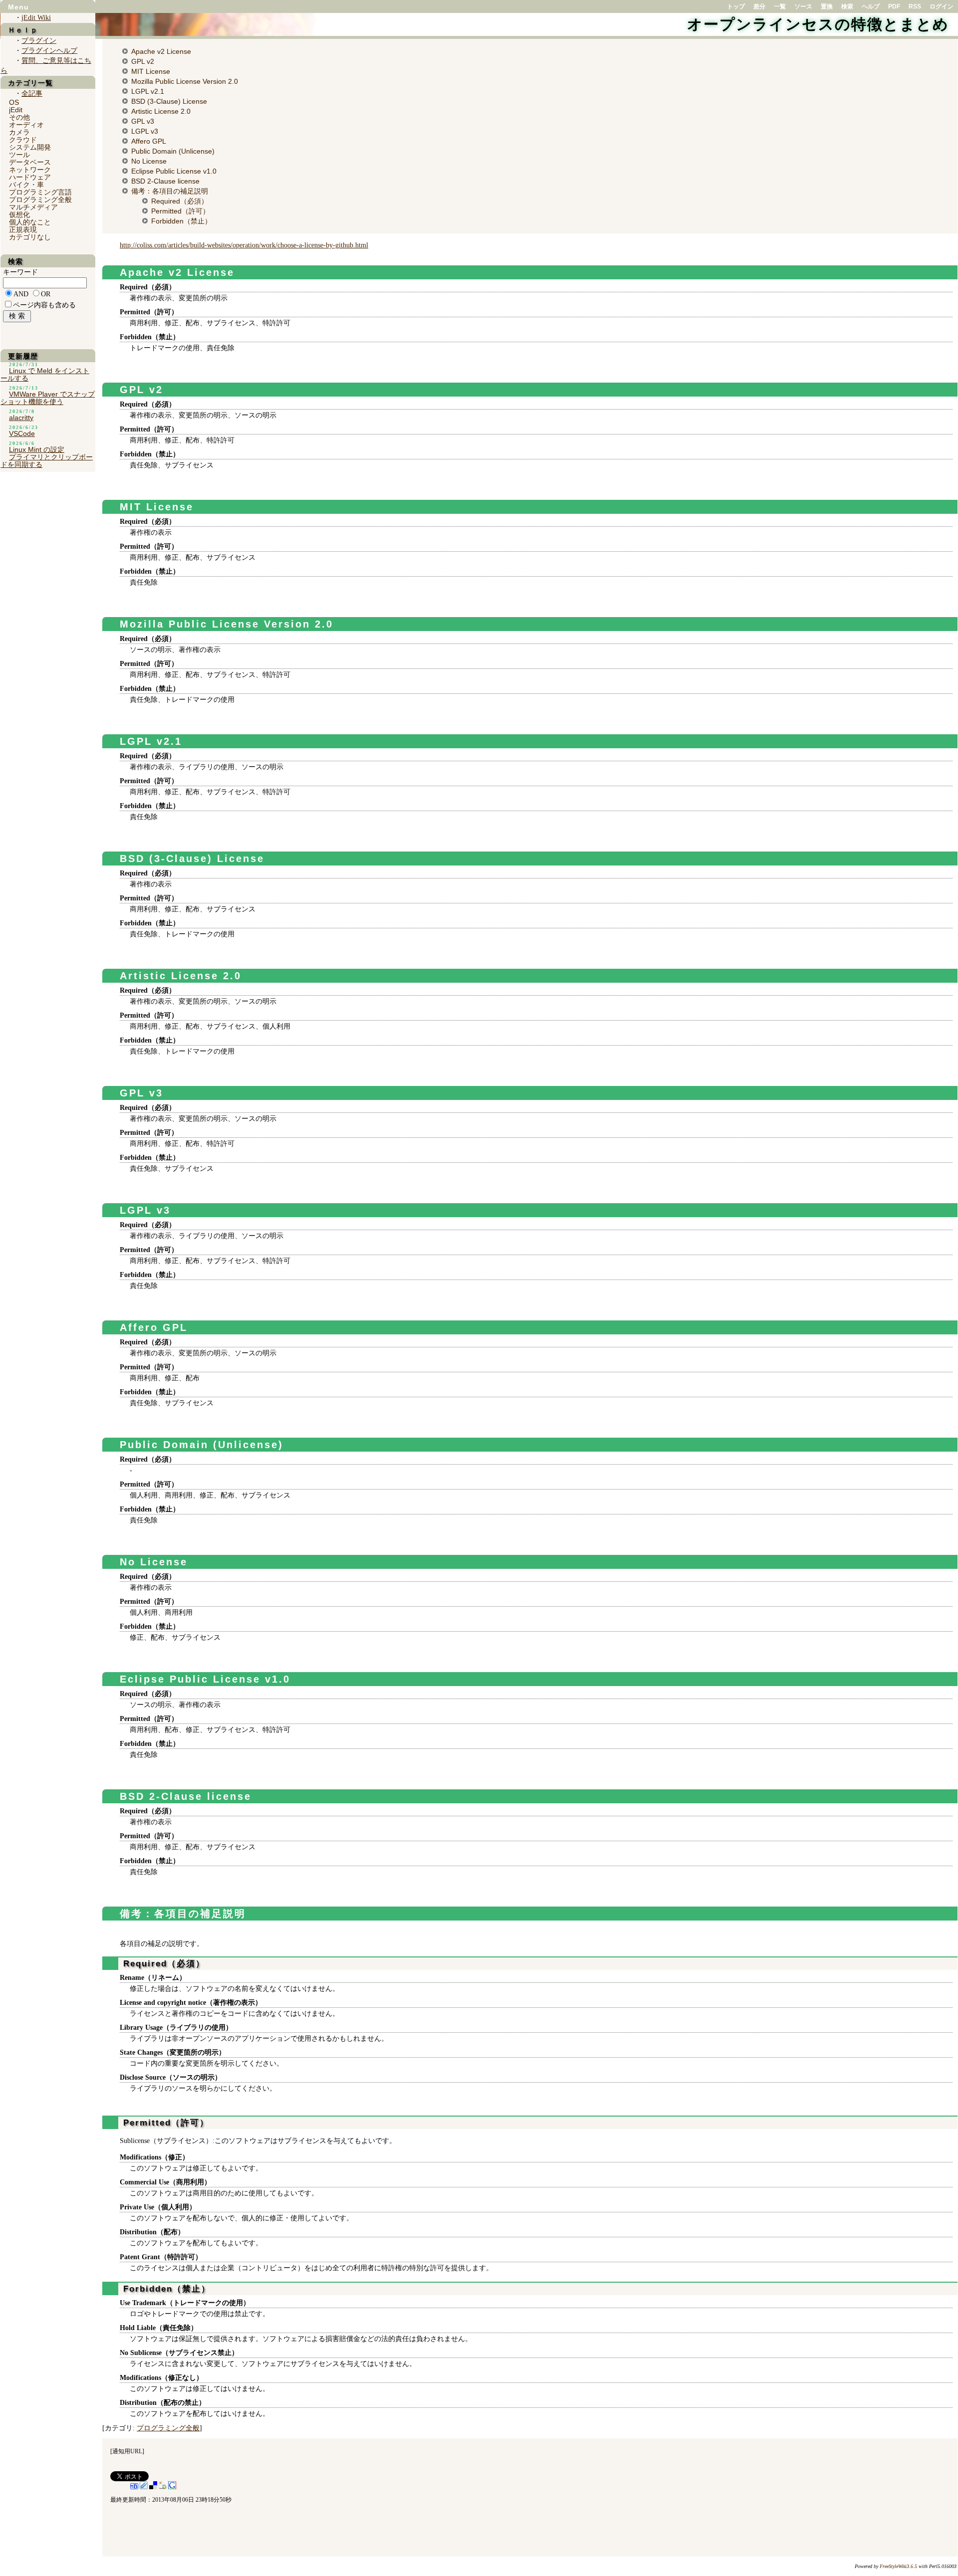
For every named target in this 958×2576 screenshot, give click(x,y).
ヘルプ (871, 6)
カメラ (19, 132)
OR (46, 294)
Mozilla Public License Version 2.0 (185, 81)
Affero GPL (149, 141)
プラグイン (39, 41)
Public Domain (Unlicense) (173, 151)
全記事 (32, 94)
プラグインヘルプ (49, 51)
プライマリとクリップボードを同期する (47, 461)
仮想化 (19, 215)
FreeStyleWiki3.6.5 (898, 2566)
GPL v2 (143, 61)
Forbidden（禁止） (181, 221)
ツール (19, 155)
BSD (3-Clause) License (169, 101)
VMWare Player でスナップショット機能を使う (48, 398)
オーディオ (26, 125)
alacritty (21, 418)
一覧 (780, 6)
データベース (30, 162)
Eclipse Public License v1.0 (174, 171)
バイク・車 (26, 185)
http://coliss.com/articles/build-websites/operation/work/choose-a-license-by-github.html (244, 245)
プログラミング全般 (168, 2428)
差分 (759, 6)
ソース (803, 6)
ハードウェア (30, 177)
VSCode (22, 433)
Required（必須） (180, 201)
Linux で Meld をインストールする (45, 374)
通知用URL (127, 2451)
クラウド (23, 140)
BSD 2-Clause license (165, 181)
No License (149, 161)
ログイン (942, 6)
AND (21, 294)
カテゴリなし (30, 237)
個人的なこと (30, 222)
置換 (827, 6)
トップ (736, 6)
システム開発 (30, 147)
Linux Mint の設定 (37, 449)
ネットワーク (30, 170)
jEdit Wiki (36, 18)
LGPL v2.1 (148, 91)
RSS (915, 6)
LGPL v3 (145, 131)
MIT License (151, 71)
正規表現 (23, 229)
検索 (847, 6)
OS (14, 102)
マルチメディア (33, 207)
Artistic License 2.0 (161, 111)
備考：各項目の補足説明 (170, 191)
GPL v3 (143, 121)
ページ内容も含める (44, 305)
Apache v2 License (161, 51)
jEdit (16, 110)
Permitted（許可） (180, 211)
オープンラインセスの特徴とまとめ (818, 24)
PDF (894, 6)
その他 (19, 117)
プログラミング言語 (40, 192)
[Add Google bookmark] (172, 2487)
